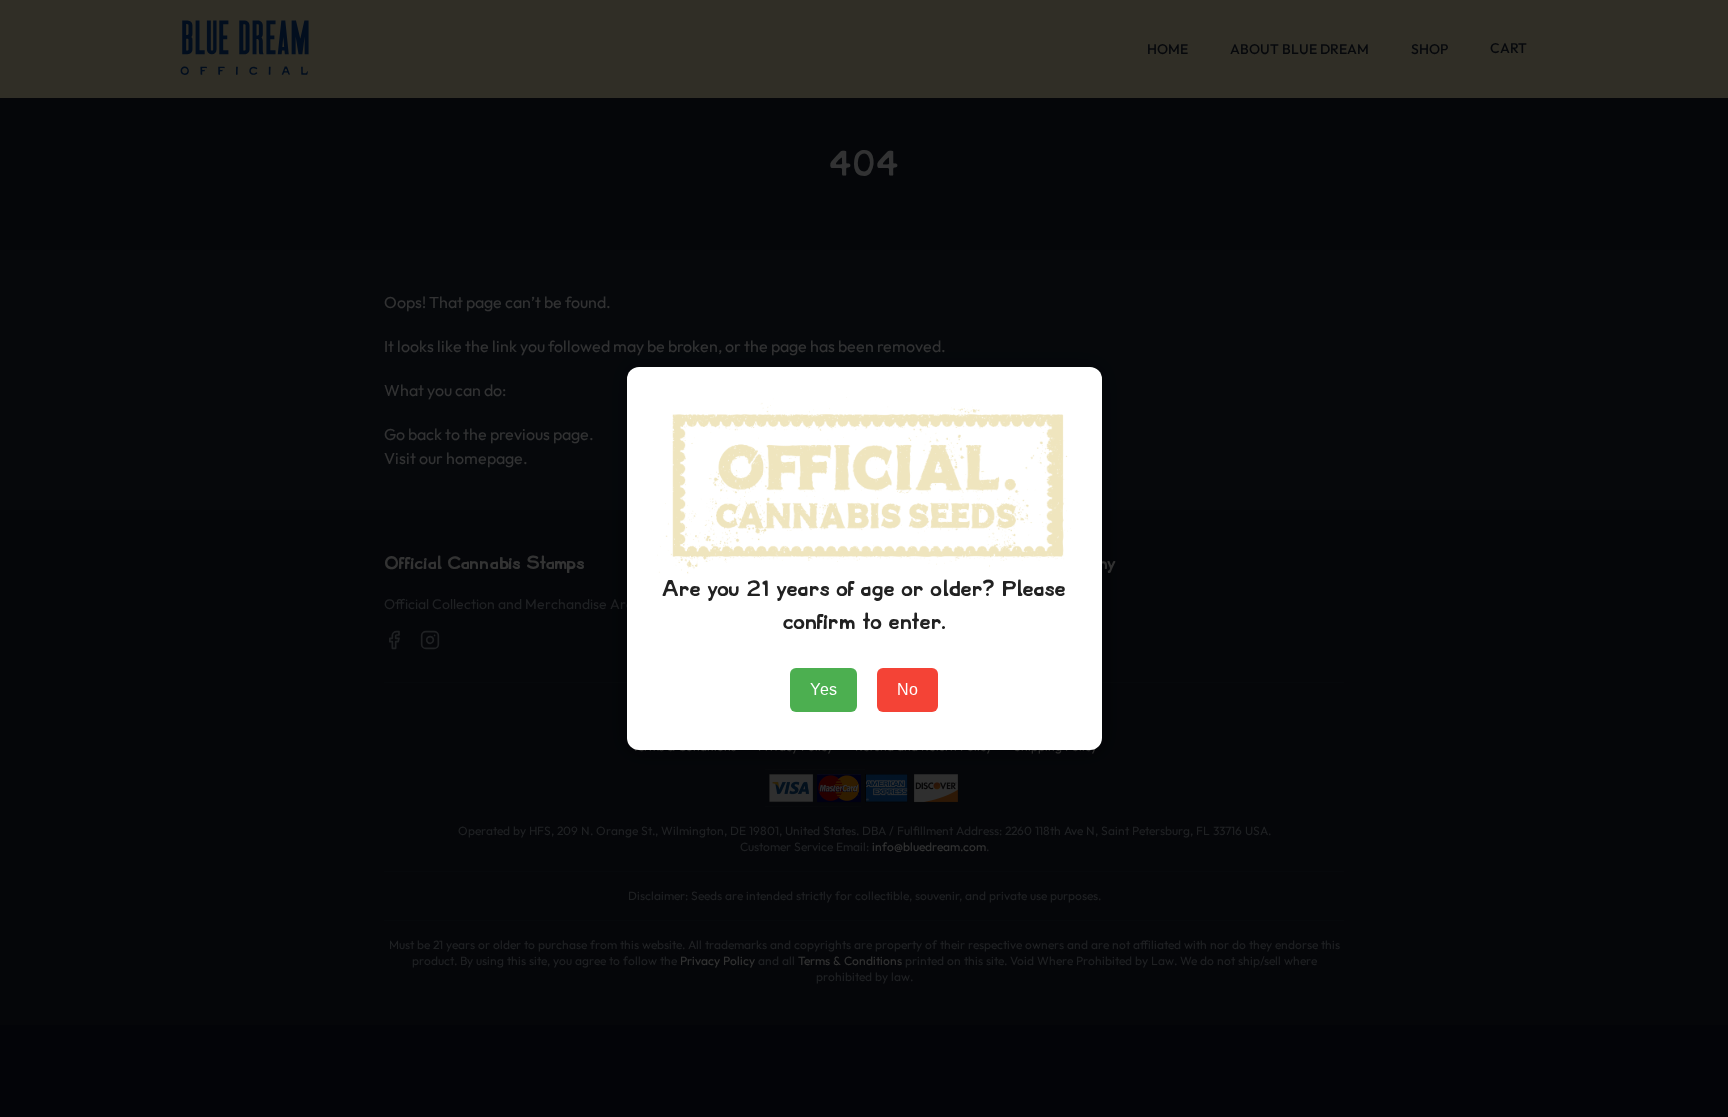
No (907, 689)
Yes (823, 689)
